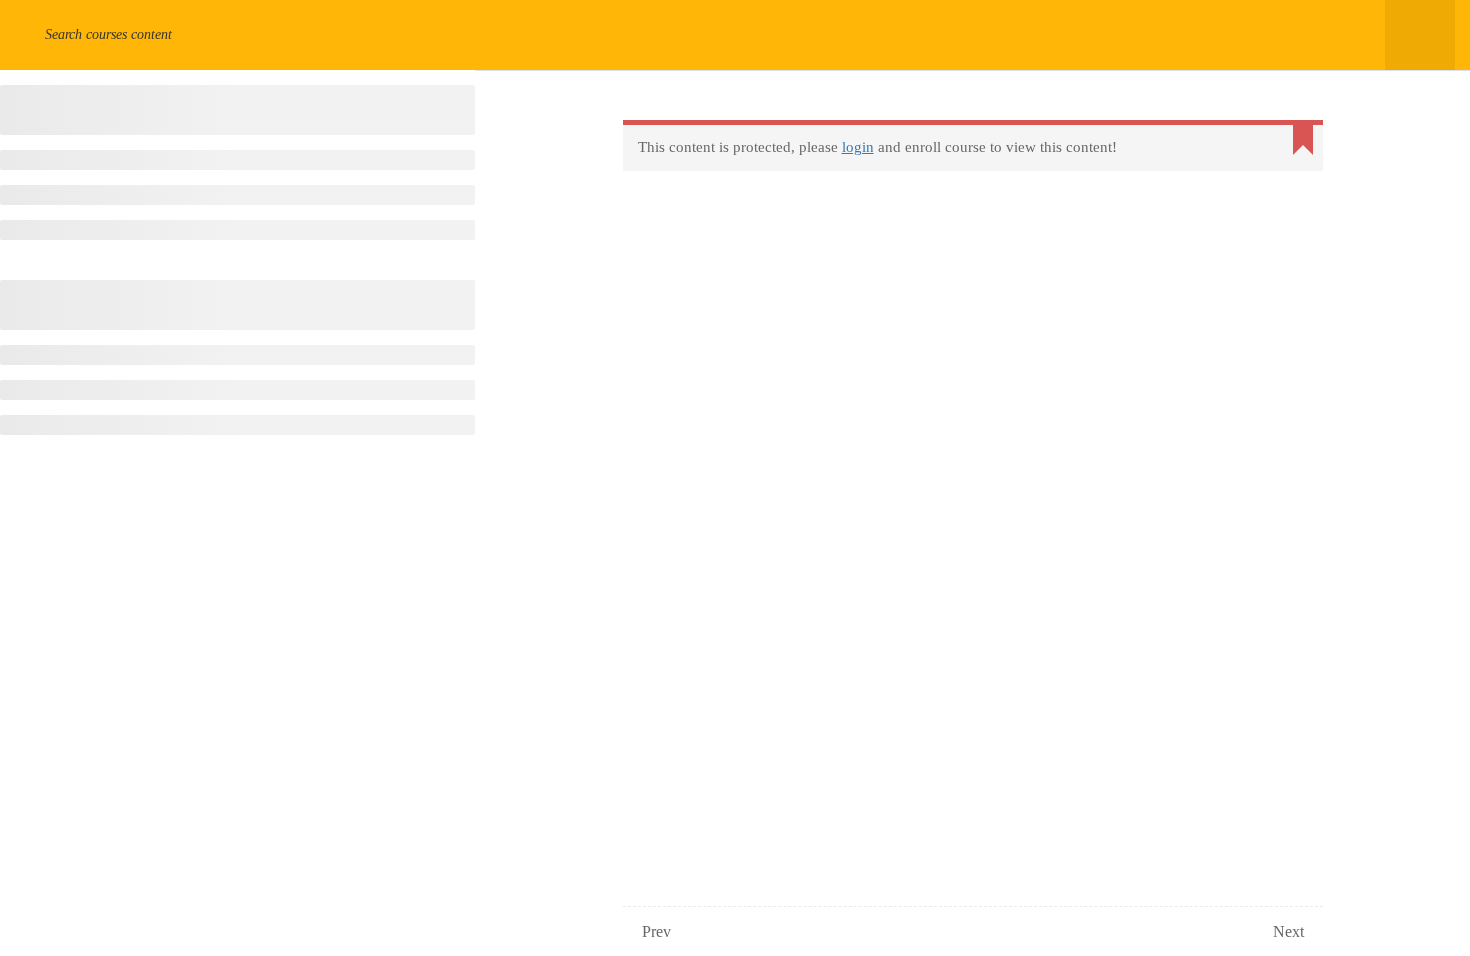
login (858, 147)
